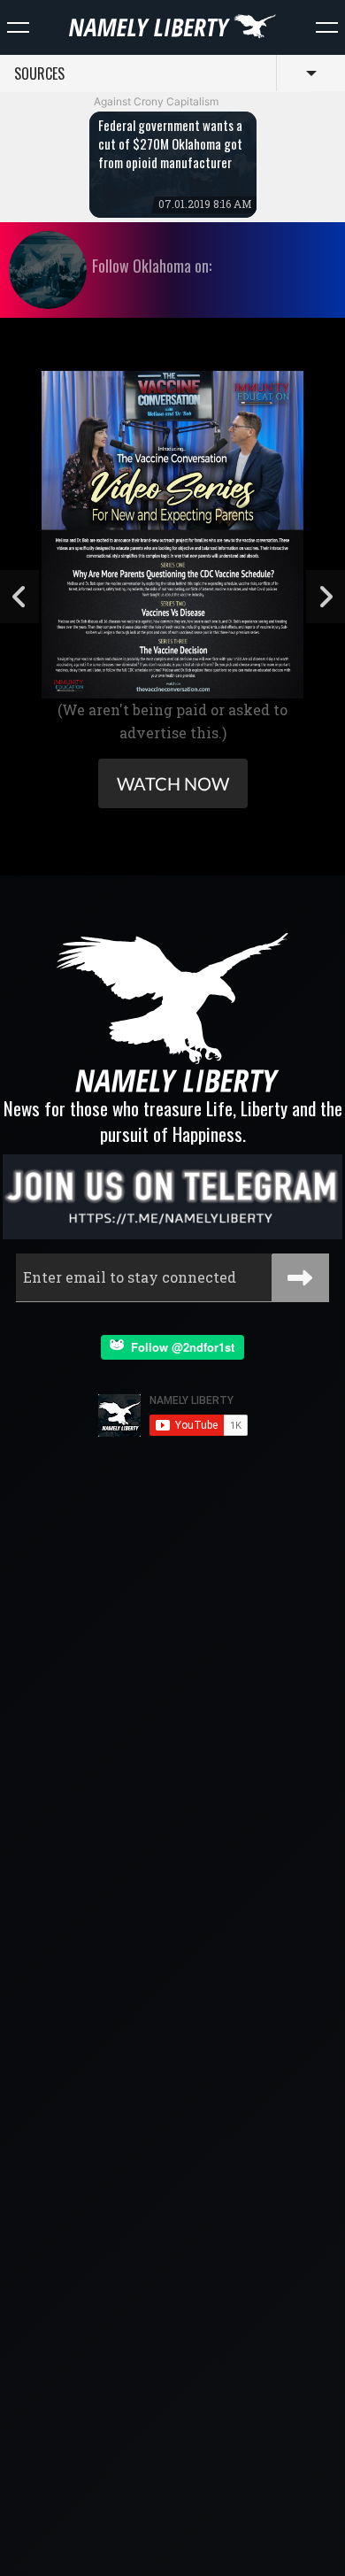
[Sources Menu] (327, 27)
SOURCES (39, 73)
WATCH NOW (173, 783)
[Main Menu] (18, 27)
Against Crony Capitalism (156, 101)
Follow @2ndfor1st (179, 1347)
